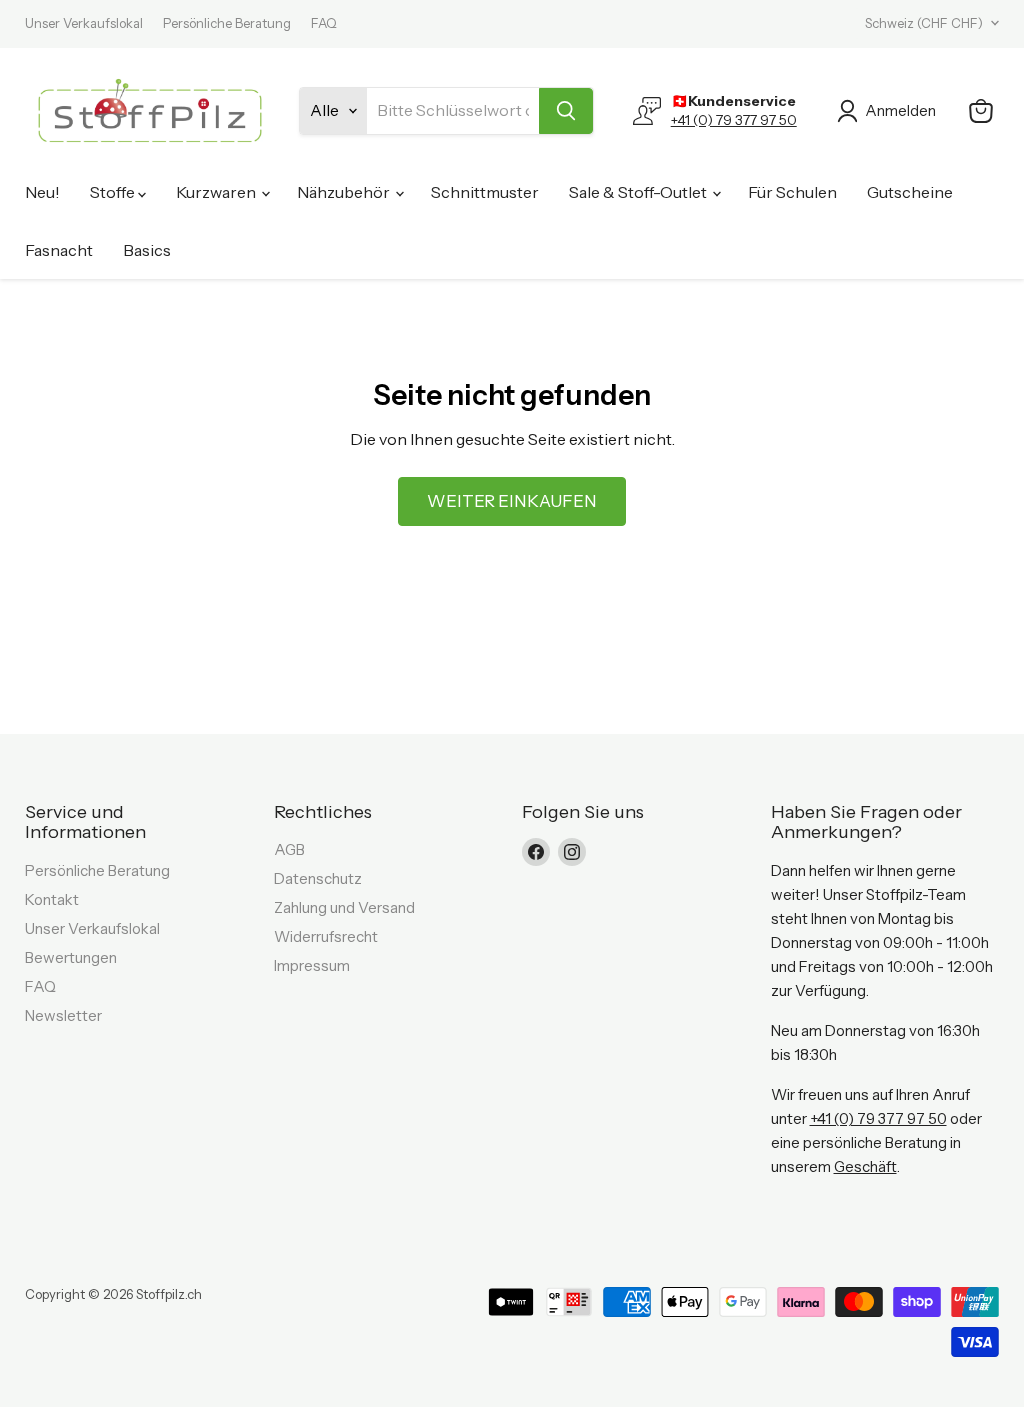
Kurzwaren (217, 192)
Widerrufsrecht (326, 936)
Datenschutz (318, 878)
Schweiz (924, 23)
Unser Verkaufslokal (84, 23)
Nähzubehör (345, 192)
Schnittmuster (485, 192)
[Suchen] (566, 111)
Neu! (42, 192)
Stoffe (114, 192)
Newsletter (63, 1015)
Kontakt (52, 899)
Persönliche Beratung (227, 23)
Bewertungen (71, 957)
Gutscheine (910, 192)
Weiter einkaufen (512, 501)
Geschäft (865, 1166)
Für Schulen (792, 192)
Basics (147, 250)
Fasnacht (59, 250)
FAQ (324, 23)
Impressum (312, 965)
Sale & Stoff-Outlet (639, 192)
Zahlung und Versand (344, 907)
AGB (289, 849)
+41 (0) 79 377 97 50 (734, 120)
